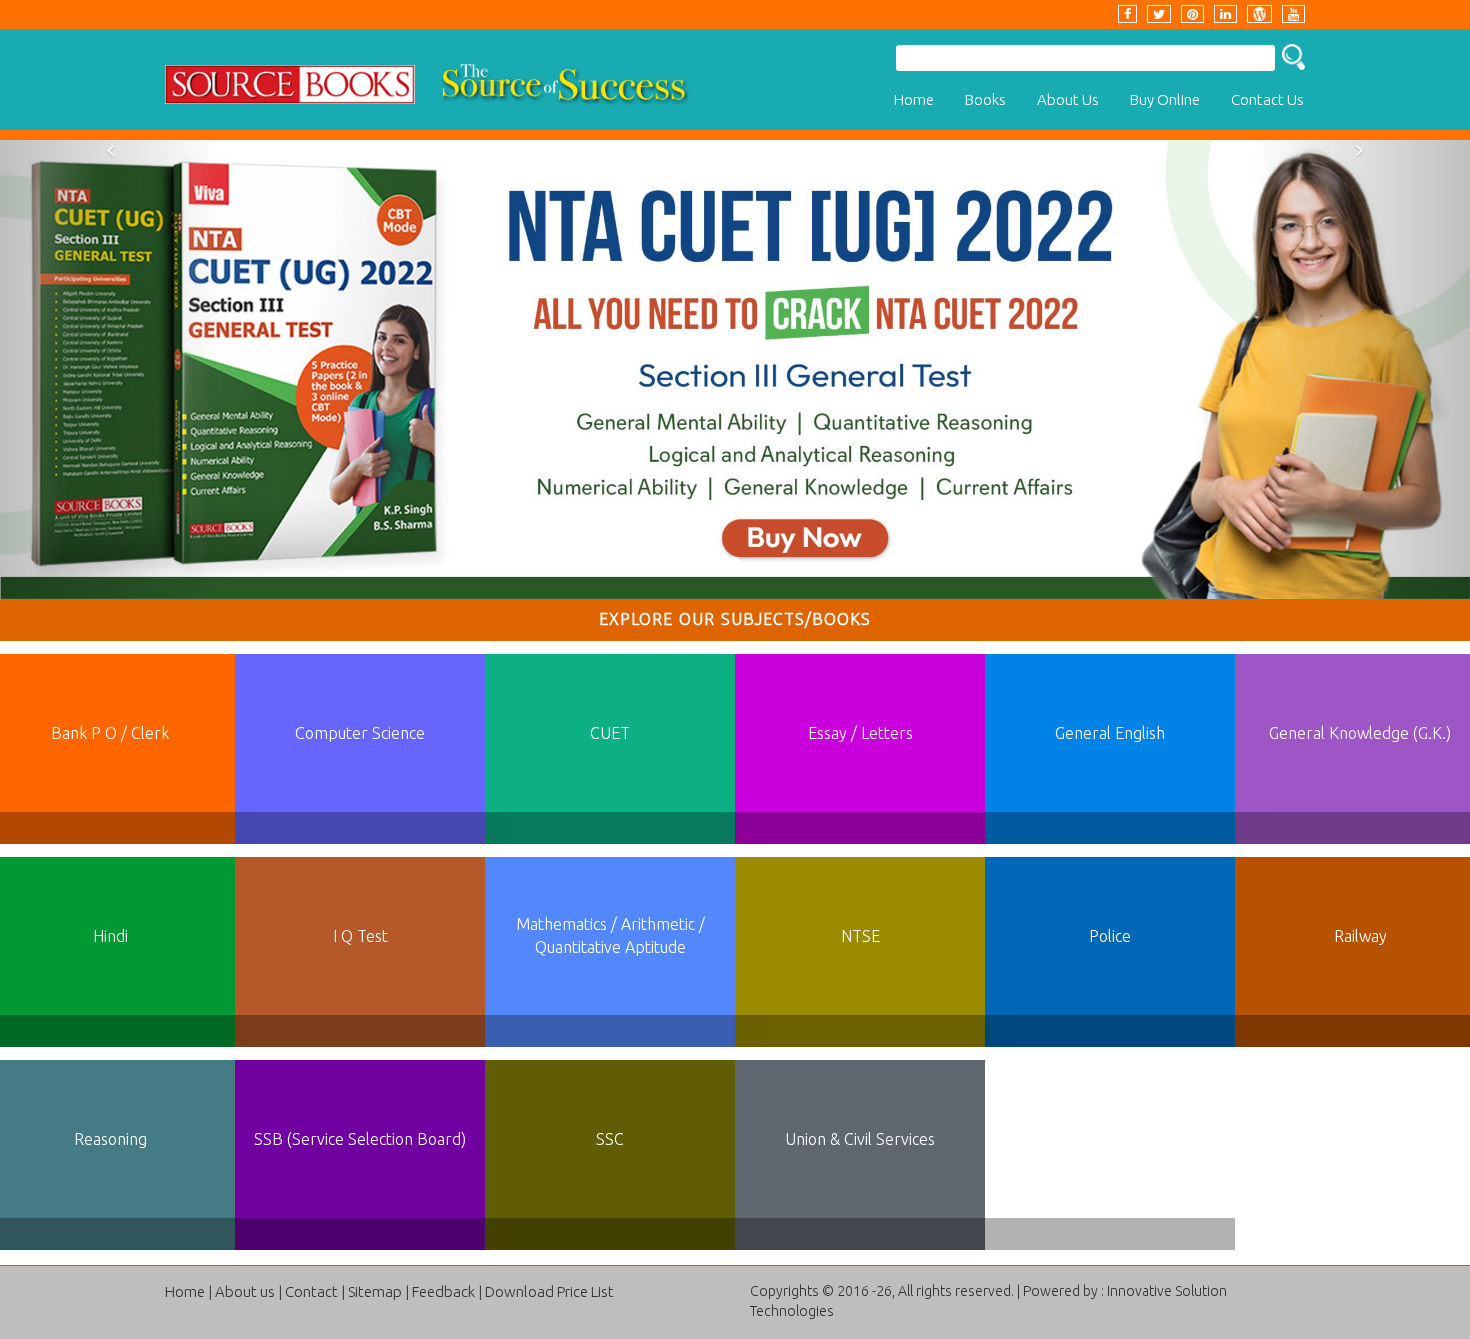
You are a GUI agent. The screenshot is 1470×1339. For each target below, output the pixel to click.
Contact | (315, 1291)
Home (914, 99)
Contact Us (1267, 99)
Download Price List (549, 1291)
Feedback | (447, 1291)
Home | (188, 1291)
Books (985, 99)
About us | (248, 1291)
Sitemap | (378, 1291)
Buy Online (1165, 99)
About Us (1068, 99)
